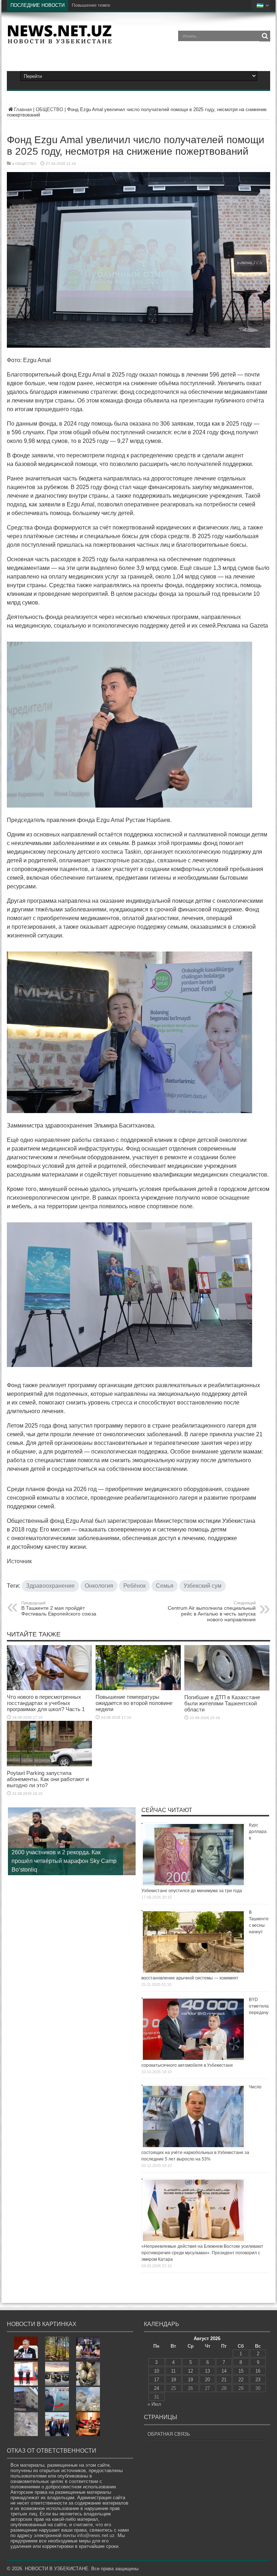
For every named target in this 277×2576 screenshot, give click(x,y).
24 (157, 2388)
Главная (23, 109)
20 (207, 2380)
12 (190, 2371)
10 (157, 2371)
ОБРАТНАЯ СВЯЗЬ (169, 2434)
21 (224, 2380)
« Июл (154, 2404)
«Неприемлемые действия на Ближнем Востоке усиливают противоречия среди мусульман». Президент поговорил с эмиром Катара (202, 2253)
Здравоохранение (50, 1586)
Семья (165, 1586)
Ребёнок (135, 1586)
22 (241, 2380)
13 (207, 2371)
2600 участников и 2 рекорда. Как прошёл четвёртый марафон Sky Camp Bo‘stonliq (64, 1861)
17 (157, 2380)
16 (258, 2371)
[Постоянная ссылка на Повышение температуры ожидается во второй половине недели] (138, 1689)
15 (241, 2371)
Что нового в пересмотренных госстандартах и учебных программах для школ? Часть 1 (46, 1703)
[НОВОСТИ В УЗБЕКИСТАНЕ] (60, 41)
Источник (19, 1561)
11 (173, 2371)
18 (173, 2380)
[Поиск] (265, 36)
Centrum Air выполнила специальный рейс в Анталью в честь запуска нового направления (212, 1612)
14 (224, 2371)
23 (258, 2380)
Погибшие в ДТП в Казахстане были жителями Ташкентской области (222, 1703)
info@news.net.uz (96, 2535)
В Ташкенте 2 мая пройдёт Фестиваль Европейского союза (59, 1609)
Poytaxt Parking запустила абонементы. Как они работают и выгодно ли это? (48, 1779)
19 (190, 2380)
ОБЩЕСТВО (49, 109)
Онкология (99, 1586)
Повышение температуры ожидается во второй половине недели (140, 5)
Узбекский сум (203, 1586)
